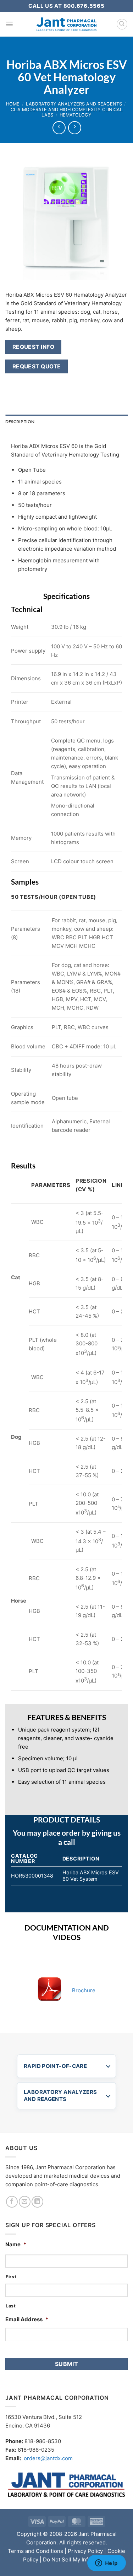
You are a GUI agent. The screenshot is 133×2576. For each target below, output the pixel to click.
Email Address (27, 2319)
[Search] (122, 24)
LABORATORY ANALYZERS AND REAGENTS (60, 2096)
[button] (9, 24)
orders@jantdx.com (48, 2458)
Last (11, 2306)
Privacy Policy (85, 2551)
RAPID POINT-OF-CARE (55, 2066)
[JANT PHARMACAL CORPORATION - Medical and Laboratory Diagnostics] (66, 24)
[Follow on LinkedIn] (37, 2202)
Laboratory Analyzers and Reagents (74, 104)
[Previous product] (74, 128)
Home (13, 104)
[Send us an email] (25, 2202)
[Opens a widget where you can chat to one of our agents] (106, 2564)
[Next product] (59, 128)
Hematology (76, 115)
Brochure (84, 1990)
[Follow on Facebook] (12, 2202)
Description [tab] (20, 422)
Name (16, 2244)
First (11, 2277)
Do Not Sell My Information (77, 2559)
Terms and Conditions (35, 2551)
